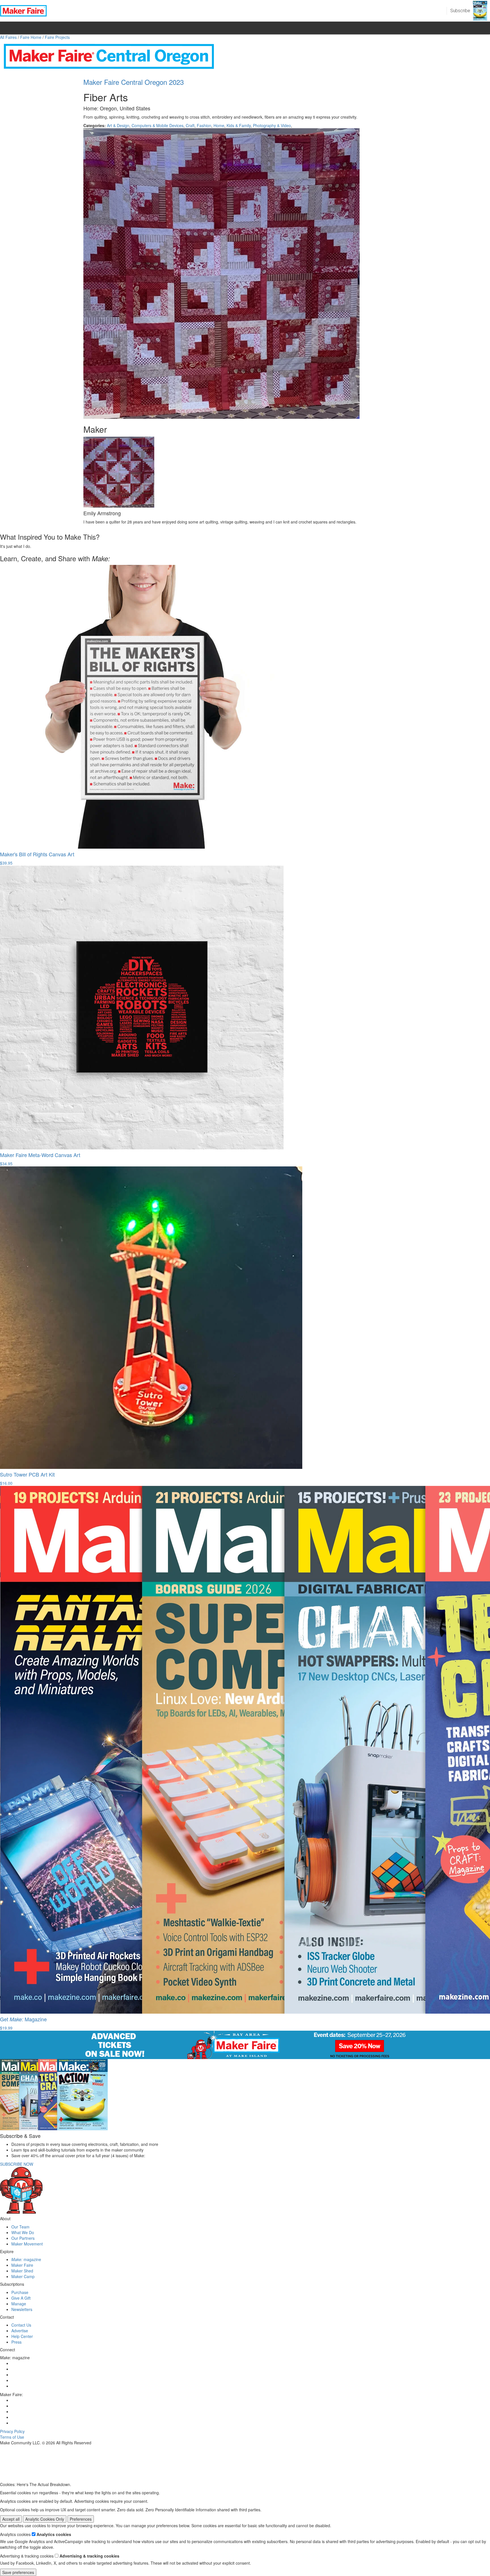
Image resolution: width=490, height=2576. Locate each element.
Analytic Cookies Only (45, 2519)
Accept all (11, 2519)
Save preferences (18, 2572)
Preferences (81, 2519)
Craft (190, 125)
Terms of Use (12, 2437)
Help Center (22, 2336)
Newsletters (22, 2309)
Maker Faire (22, 2265)
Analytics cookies (54, 2534)
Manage (19, 2304)
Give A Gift (21, 2298)
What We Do (23, 2232)
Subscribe (460, 11)
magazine (26, 2259)
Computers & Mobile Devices (158, 125)
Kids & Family (239, 125)
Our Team (20, 2227)
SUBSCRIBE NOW (17, 2164)
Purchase (20, 2292)
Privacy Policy (12, 2431)
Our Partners (23, 2238)
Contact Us (21, 2325)
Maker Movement (27, 2244)
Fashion (204, 125)
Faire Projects (57, 37)
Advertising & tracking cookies (89, 2556)
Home (219, 125)
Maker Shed (22, 2271)
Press (16, 2342)
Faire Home (31, 37)
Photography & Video (272, 125)
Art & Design (118, 125)
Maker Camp (23, 2276)
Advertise (20, 2331)
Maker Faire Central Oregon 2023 (134, 82)
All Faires (8, 37)
